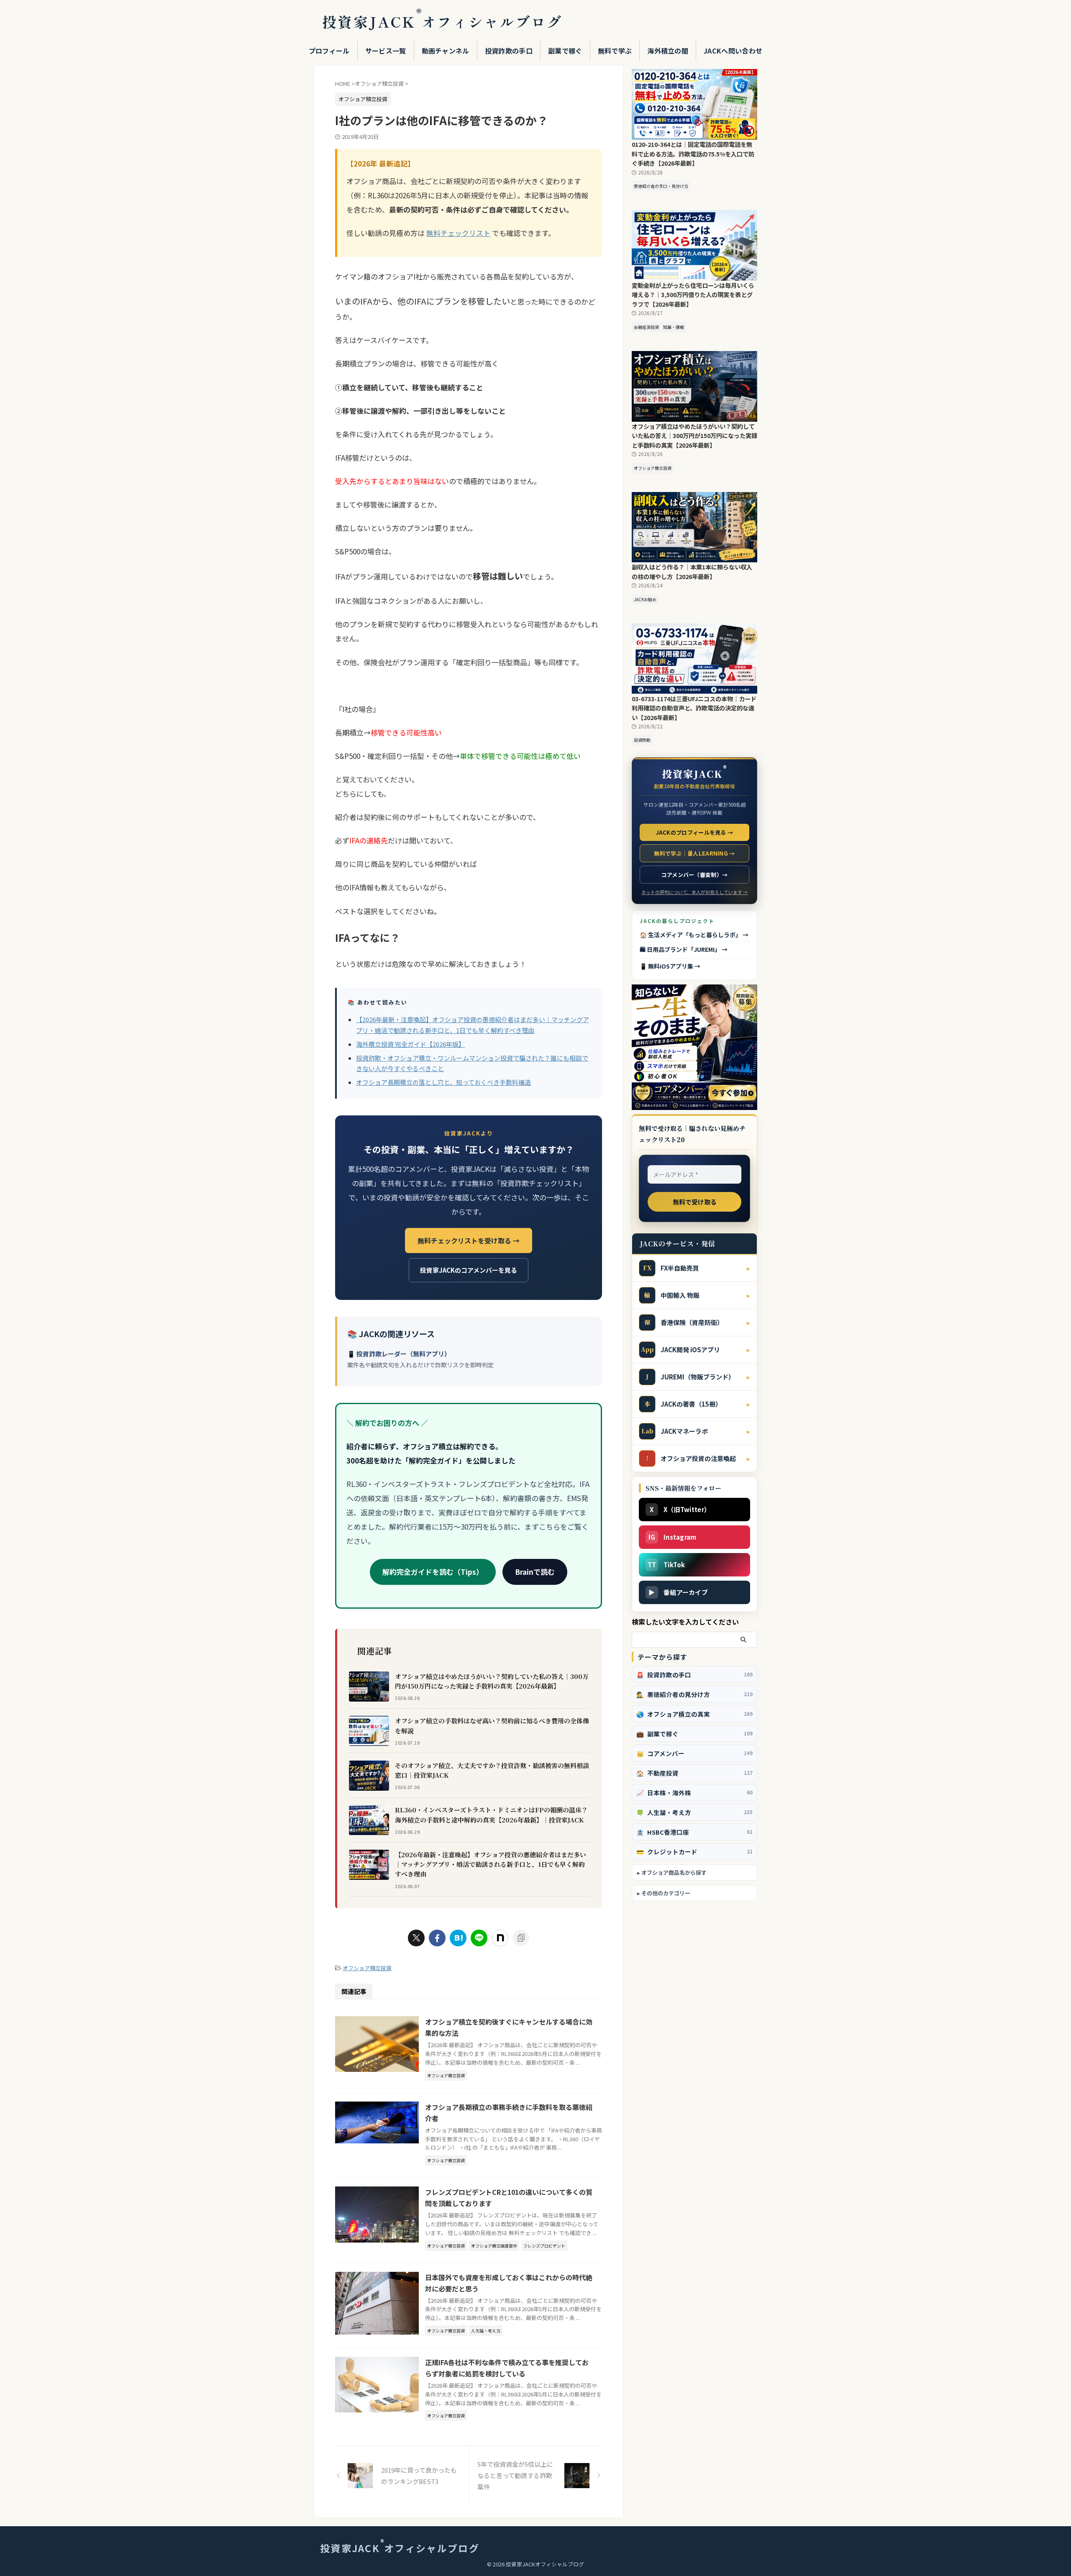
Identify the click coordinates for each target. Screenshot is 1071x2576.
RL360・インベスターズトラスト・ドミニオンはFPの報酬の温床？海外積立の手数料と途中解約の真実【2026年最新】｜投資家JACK (491, 1815)
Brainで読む (535, 1572)
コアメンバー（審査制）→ (695, 875)
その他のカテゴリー (666, 1893)
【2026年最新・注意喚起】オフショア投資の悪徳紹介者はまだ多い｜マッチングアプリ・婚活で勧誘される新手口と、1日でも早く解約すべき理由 (491, 1864)
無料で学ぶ (615, 51)
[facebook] (437, 1938)
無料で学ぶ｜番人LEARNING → (694, 853)
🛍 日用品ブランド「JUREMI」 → (684, 949)
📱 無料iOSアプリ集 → (670, 966)
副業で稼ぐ (565, 51)
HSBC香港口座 (694, 1832)
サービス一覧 (386, 51)
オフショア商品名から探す (674, 1872)
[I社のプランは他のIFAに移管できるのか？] (458, 1938)
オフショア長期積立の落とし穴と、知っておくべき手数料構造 (443, 1082)
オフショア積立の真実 (694, 1714)
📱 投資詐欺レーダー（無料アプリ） (399, 1354)
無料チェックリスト (458, 233)
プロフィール (329, 51)
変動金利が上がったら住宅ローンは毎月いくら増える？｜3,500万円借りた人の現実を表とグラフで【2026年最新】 (693, 295)
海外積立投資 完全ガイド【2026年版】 (410, 1044)
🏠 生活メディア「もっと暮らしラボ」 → (694, 935)
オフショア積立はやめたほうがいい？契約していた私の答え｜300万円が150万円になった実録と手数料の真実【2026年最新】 (492, 1681)
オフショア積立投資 (367, 1968)
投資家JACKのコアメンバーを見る (469, 1270)
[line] (479, 1938)
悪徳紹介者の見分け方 (694, 1694)
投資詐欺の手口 (509, 51)
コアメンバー (694, 1753)
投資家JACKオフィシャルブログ (442, 22)
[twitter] (416, 1938)
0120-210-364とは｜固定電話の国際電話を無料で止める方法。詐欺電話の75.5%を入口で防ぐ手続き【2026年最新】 (693, 154)
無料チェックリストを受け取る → (469, 1241)
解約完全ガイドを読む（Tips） (433, 1572)
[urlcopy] (521, 1938)
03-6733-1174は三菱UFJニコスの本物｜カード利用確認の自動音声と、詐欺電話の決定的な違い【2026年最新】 (694, 708)
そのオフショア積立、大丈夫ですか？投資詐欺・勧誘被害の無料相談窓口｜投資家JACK (492, 1770)
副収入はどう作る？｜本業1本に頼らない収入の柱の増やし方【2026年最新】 (692, 572)
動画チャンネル (446, 51)
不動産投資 (694, 1773)
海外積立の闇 (668, 51)
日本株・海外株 (694, 1793)
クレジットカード (694, 1852)
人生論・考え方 (694, 1812)
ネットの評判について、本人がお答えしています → (694, 892)
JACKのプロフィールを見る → (695, 832)
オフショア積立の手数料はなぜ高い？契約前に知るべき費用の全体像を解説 (492, 1725)
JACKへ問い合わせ (733, 51)
